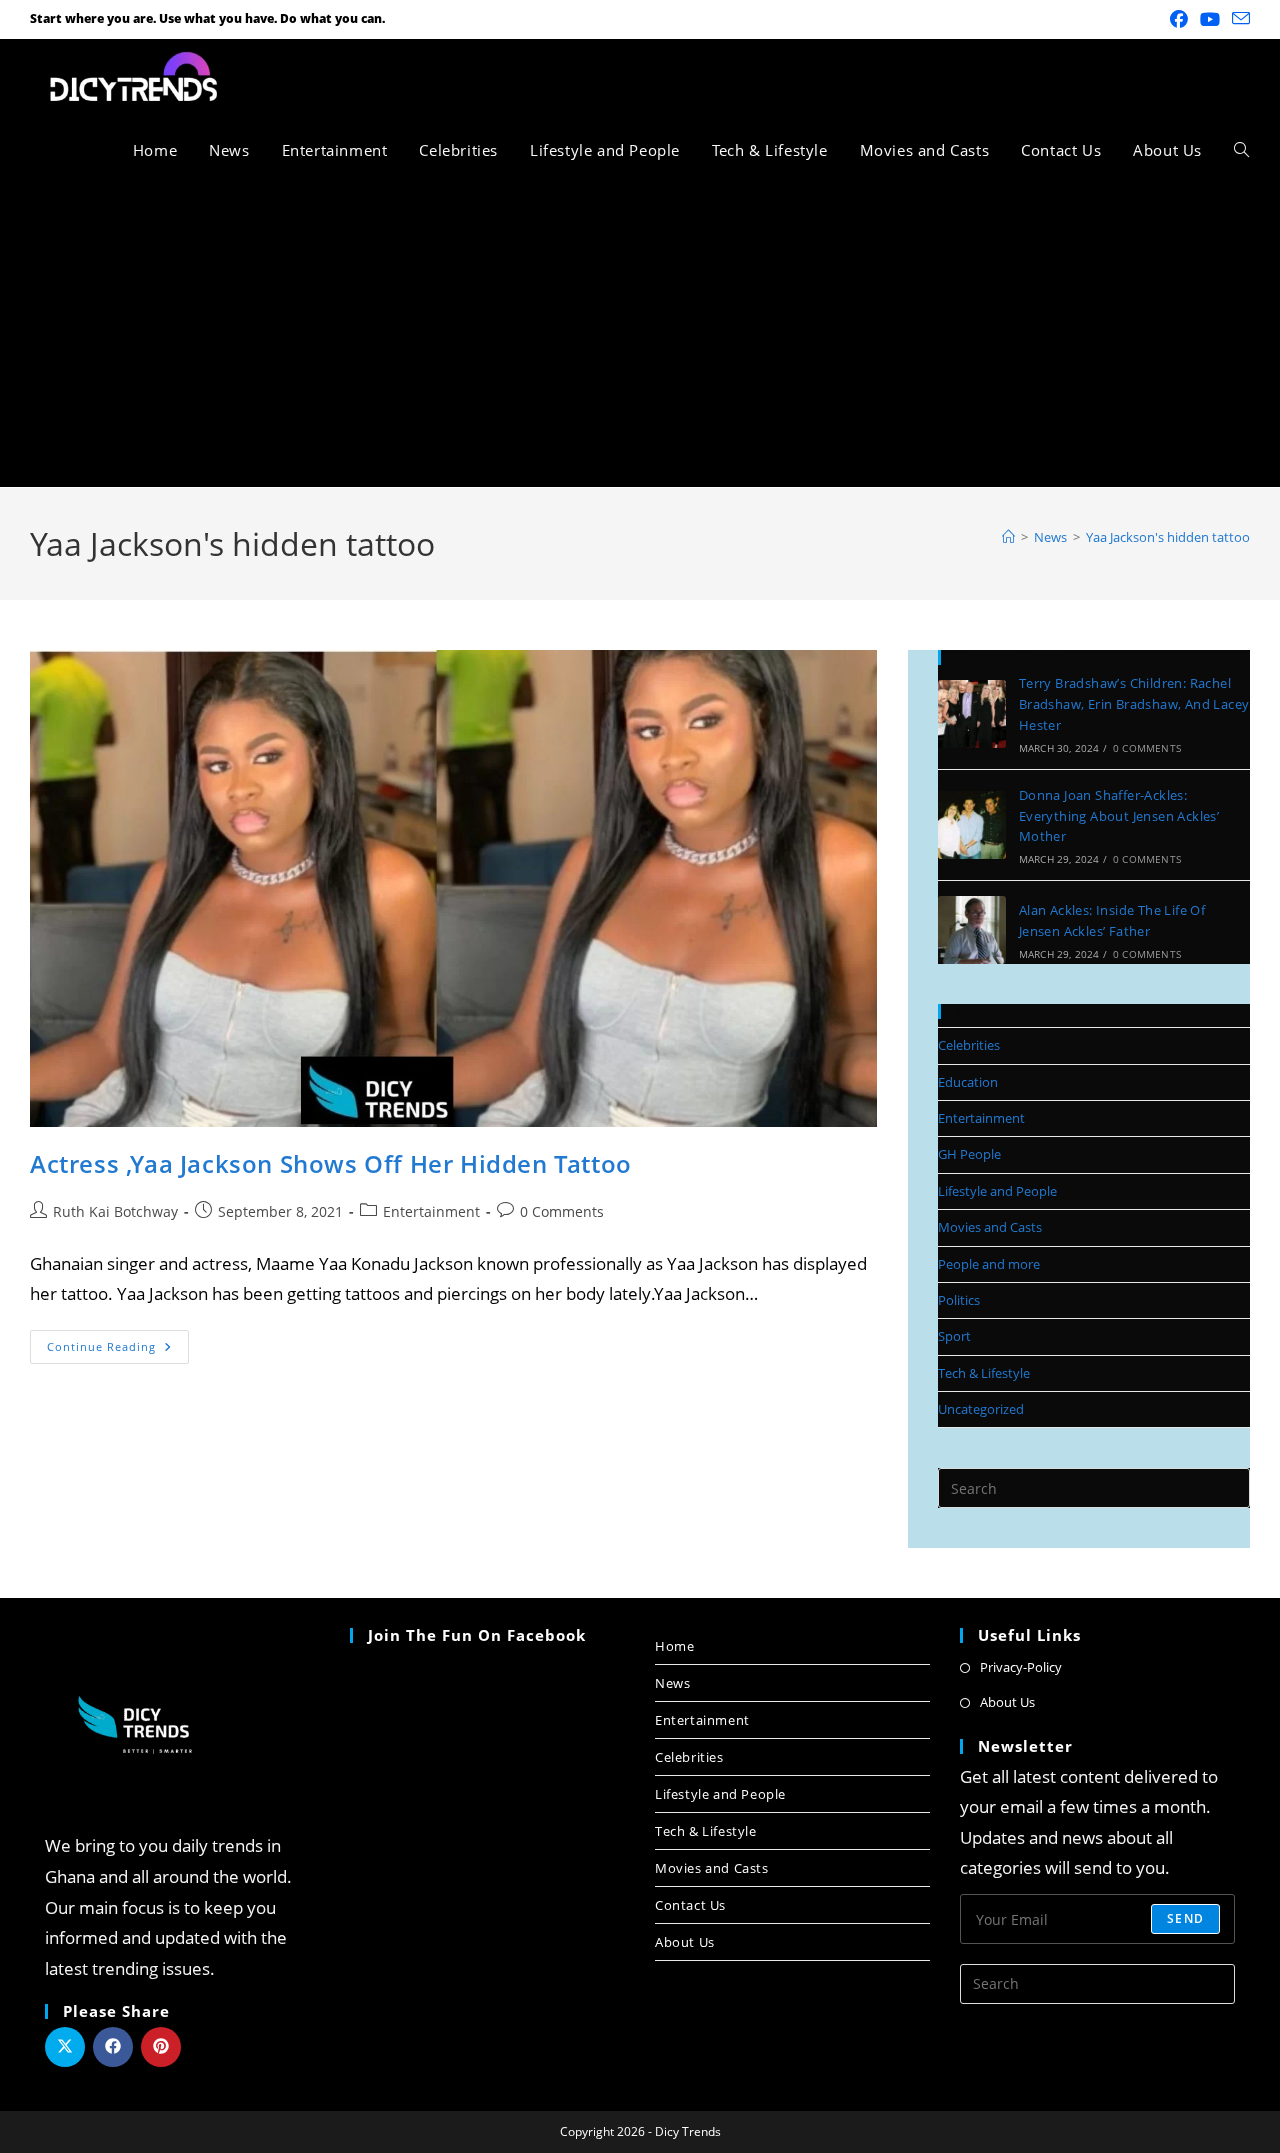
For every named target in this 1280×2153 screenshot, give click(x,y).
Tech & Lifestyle (984, 1373)
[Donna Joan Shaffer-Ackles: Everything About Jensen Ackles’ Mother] (972, 825)
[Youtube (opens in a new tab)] (1210, 19)
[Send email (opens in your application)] (1238, 19)
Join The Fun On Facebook (477, 1635)
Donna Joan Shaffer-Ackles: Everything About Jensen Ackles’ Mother (1119, 816)
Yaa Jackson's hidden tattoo (1168, 537)
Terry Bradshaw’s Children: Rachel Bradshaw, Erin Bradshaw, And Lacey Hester (1134, 704)
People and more (989, 1264)
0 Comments (562, 1211)
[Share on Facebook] (113, 2047)
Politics (959, 1300)
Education (968, 1082)
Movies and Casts (990, 1227)
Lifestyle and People (997, 1191)
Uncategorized (981, 1409)
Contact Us (690, 1905)
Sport (954, 1336)
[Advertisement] (640, 337)
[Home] (1008, 537)
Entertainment (431, 1211)
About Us (685, 1942)
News (672, 1683)
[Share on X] (65, 2047)
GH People (969, 1154)
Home (674, 1646)
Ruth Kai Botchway (115, 1211)
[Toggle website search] (1241, 150)
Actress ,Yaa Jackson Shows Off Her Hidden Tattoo (331, 1163)
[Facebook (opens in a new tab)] (1179, 19)
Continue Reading (118, 1342)
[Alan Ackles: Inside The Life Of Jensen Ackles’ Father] (972, 930)
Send (1185, 1918)
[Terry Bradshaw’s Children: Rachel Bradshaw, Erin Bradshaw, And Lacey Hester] (972, 714)
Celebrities (969, 1045)
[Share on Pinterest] (161, 2047)
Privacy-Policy (1021, 1667)
